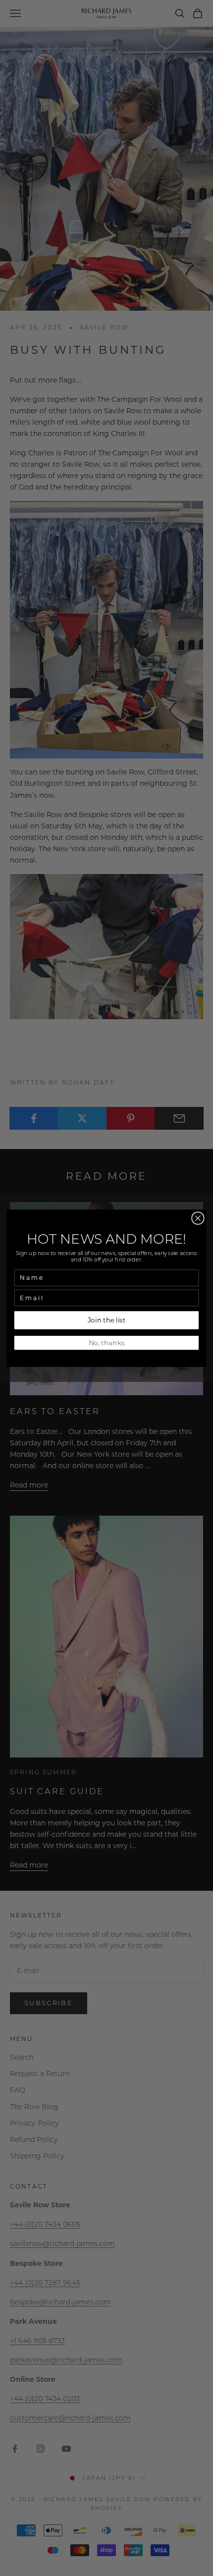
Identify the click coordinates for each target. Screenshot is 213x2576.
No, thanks (107, 1342)
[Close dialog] (198, 1218)
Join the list (107, 1320)
